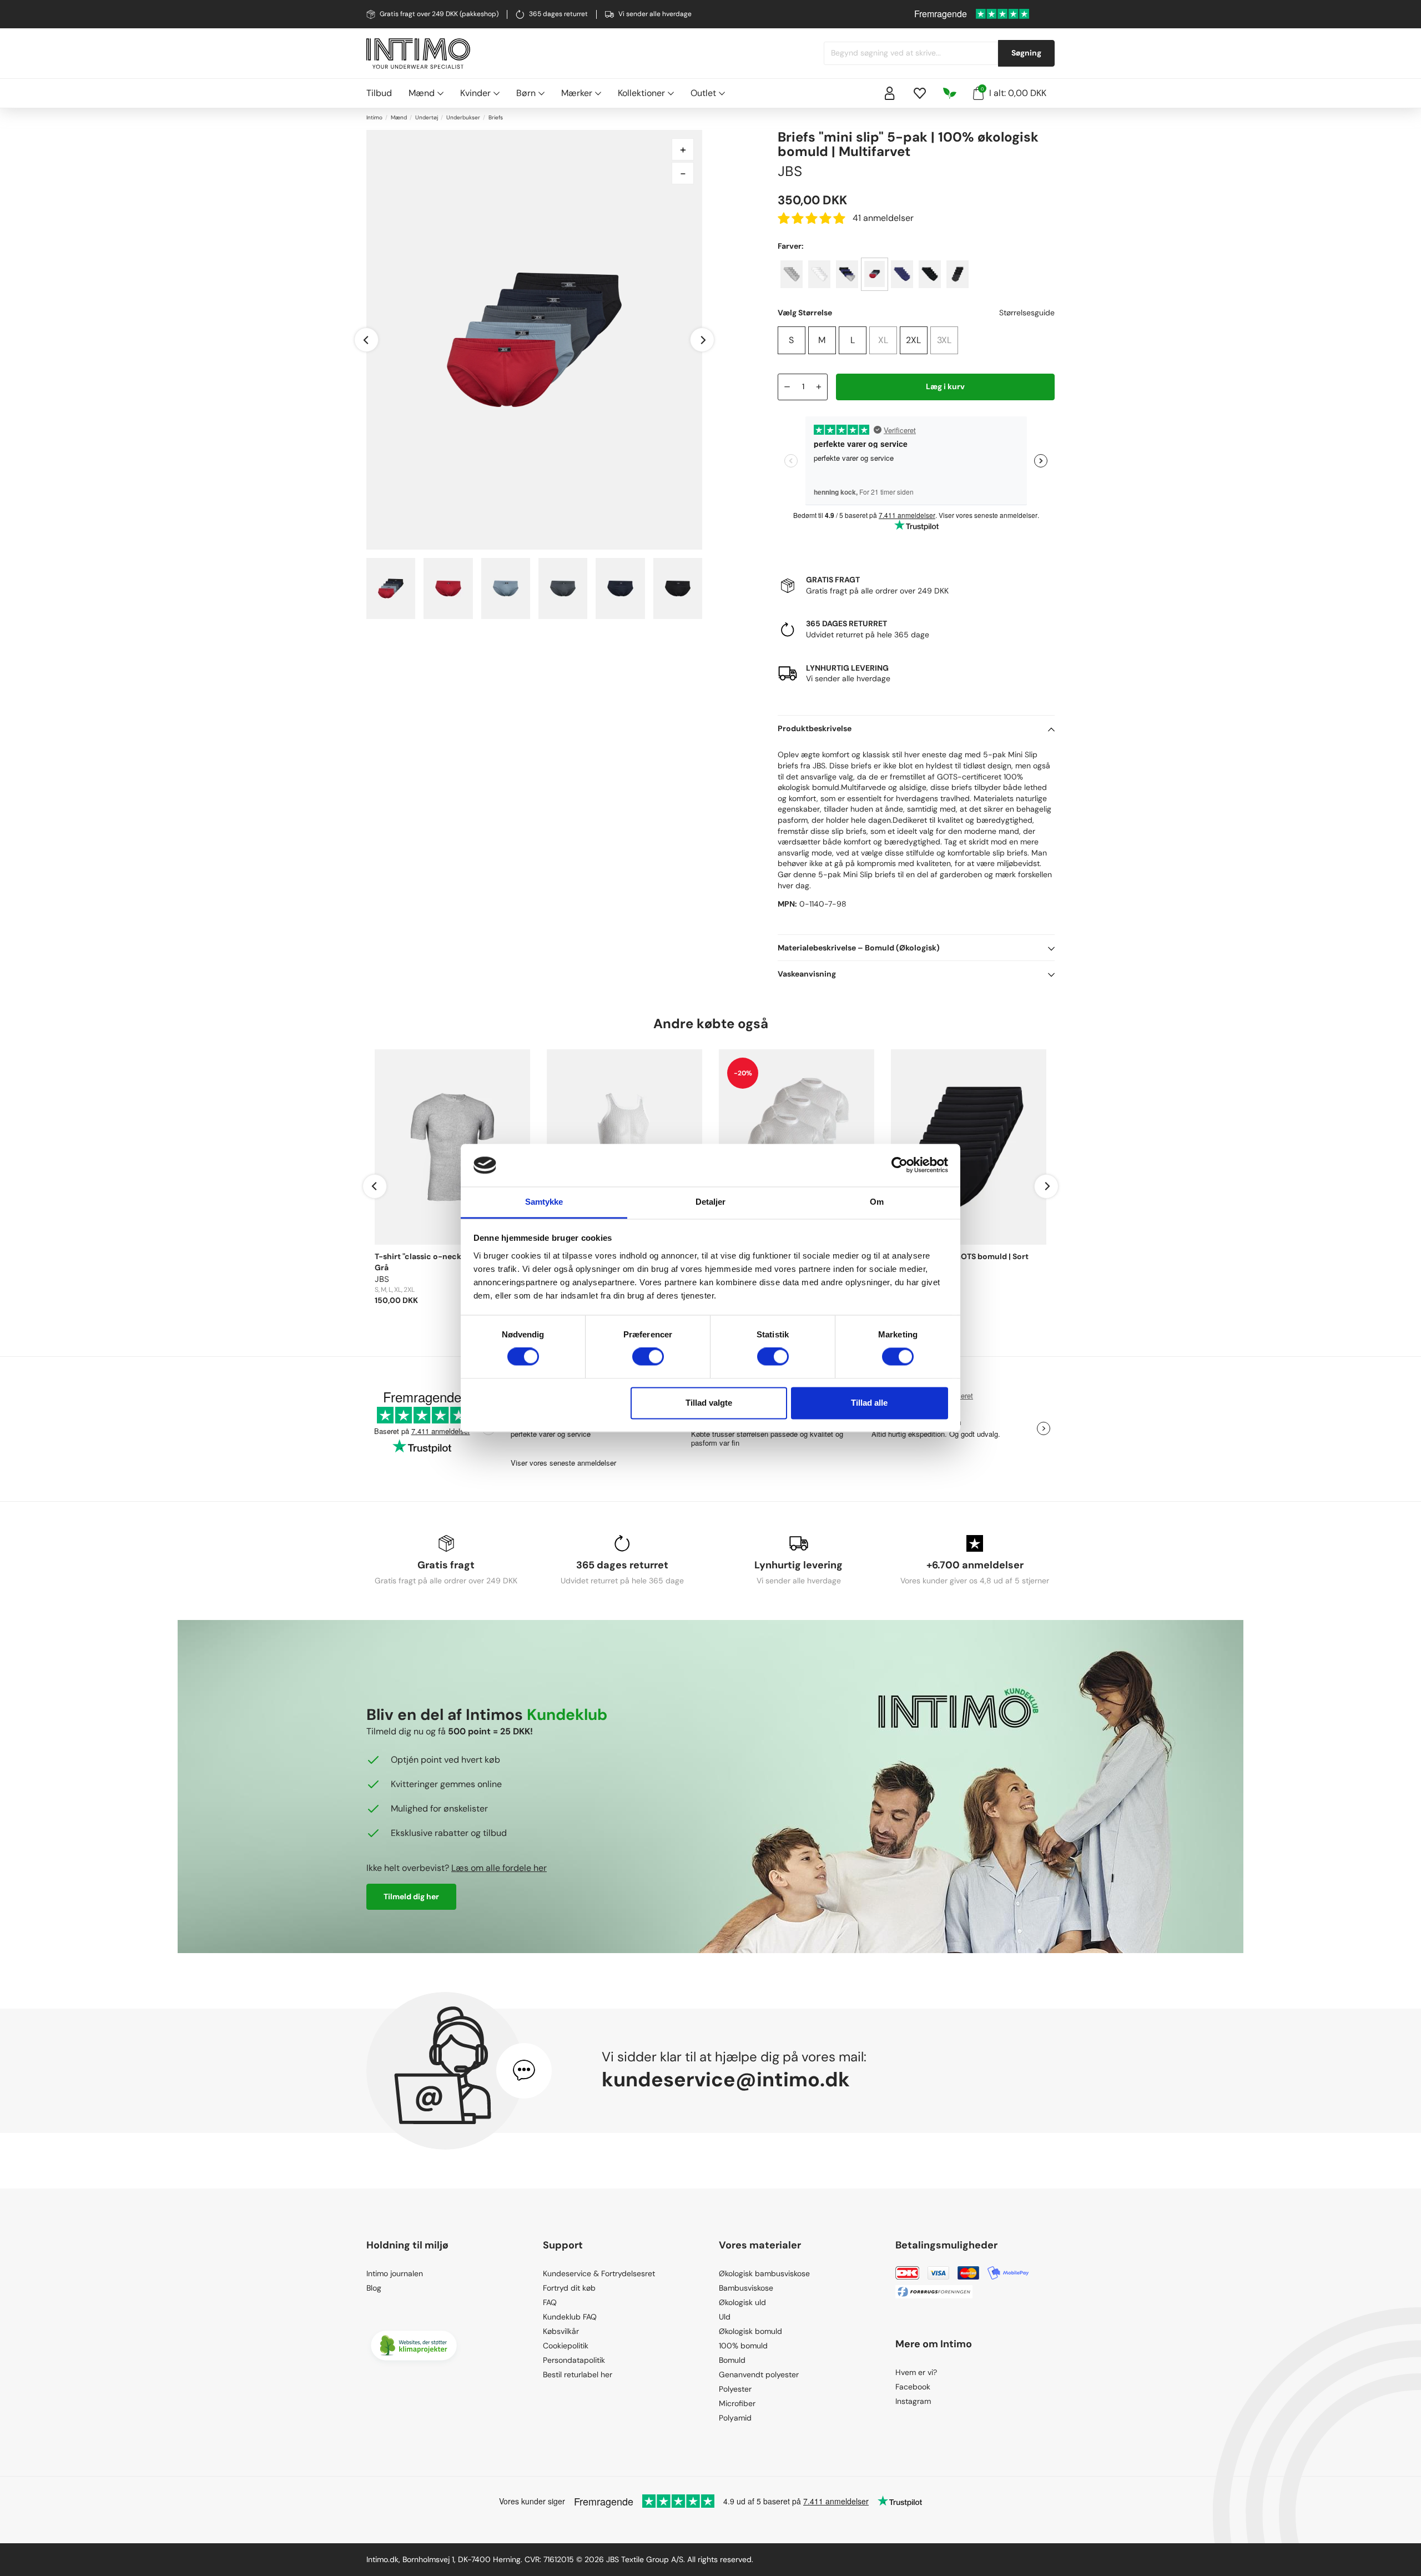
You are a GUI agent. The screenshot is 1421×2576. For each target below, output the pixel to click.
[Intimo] (418, 54)
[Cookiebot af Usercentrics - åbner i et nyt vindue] (900, 1165)
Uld (725, 2317)
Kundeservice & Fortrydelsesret (599, 2273)
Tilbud (379, 93)
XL (883, 340)
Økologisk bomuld (750, 2331)
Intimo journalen (395, 2273)
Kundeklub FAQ (570, 2317)
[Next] (702, 340)
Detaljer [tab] (711, 1202)
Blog (374, 2288)
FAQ (550, 2302)
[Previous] (366, 340)
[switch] (648, 1357)
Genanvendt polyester (759, 2374)
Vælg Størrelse (805, 313)
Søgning (1026, 53)
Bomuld (732, 2360)
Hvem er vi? (916, 2372)
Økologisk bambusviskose (764, 2273)
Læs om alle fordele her (499, 1868)
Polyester (735, 2389)
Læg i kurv (945, 386)
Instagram (913, 2401)
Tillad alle (869, 1403)
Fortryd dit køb (569, 2288)
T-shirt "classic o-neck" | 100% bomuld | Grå (450, 1262)
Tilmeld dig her (411, 1896)
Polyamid (735, 2418)
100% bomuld (743, 2346)
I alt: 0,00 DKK (1014, 93)
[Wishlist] (920, 93)
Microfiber (737, 2403)
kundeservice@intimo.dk (726, 2079)
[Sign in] (890, 93)
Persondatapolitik (574, 2360)
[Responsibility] (950, 93)
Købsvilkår (561, 2331)
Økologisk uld (742, 2302)
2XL (913, 340)
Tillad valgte (709, 1403)
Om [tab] (877, 1202)
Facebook (913, 2387)
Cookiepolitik (566, 2346)
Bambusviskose (746, 2288)
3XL (944, 340)
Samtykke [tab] (544, 1202)
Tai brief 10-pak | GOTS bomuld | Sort (960, 1256)
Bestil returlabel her (578, 2374)
